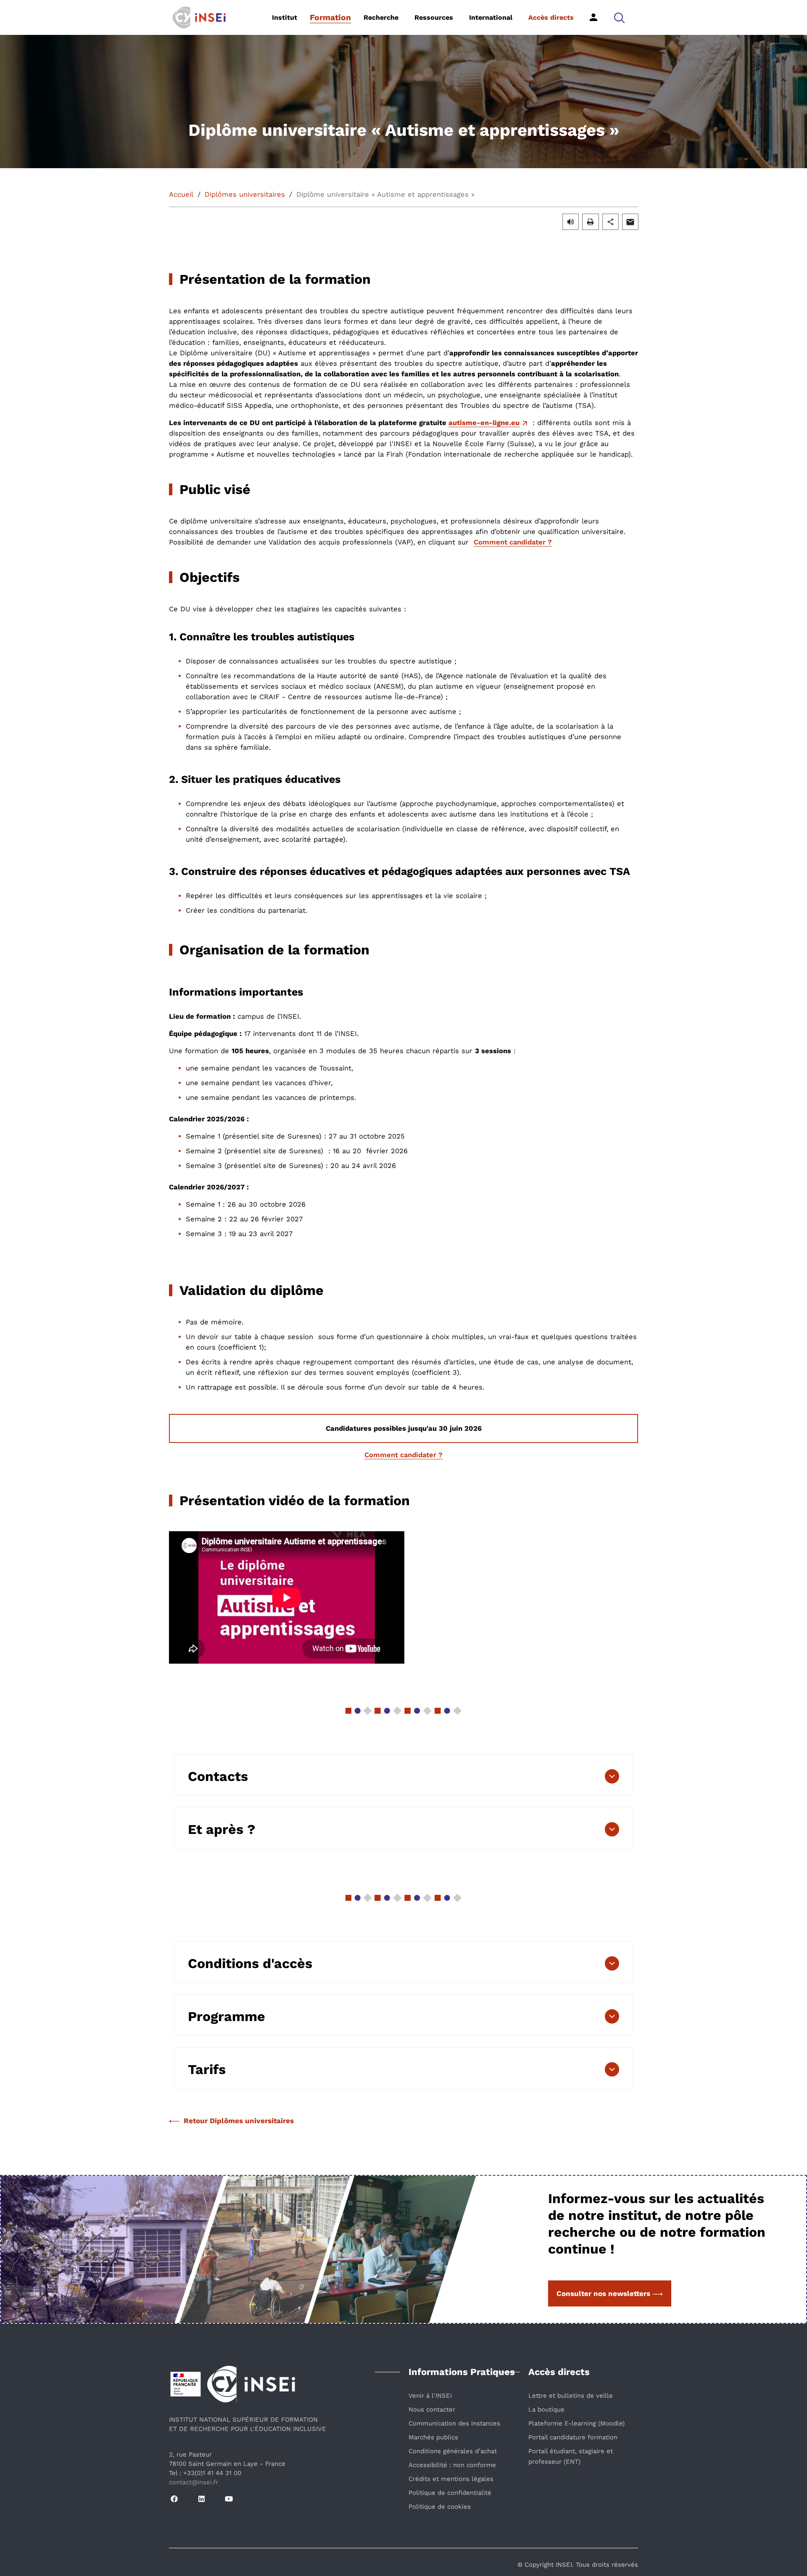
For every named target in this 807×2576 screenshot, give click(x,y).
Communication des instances (454, 2423)
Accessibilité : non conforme (452, 2465)
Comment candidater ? (513, 542)
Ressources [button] (434, 17)
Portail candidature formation (573, 2437)
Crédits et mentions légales (451, 2479)
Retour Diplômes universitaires (239, 2121)
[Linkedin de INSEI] (202, 2499)
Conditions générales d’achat (453, 2451)
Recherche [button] (381, 17)
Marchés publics (433, 2437)
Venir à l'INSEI (430, 2396)
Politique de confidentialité (450, 2493)
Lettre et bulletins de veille (571, 2396)
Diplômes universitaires (245, 194)
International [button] (491, 17)
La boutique (546, 2410)
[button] (619, 17)
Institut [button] (285, 17)
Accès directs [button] (551, 17)
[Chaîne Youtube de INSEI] (229, 2499)
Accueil (181, 194)
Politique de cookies (440, 2507)
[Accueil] (212, 17)
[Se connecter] (593, 17)
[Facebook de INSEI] (174, 2499)
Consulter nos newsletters (603, 2293)
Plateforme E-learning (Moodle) (576, 2423)
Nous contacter (432, 2410)
